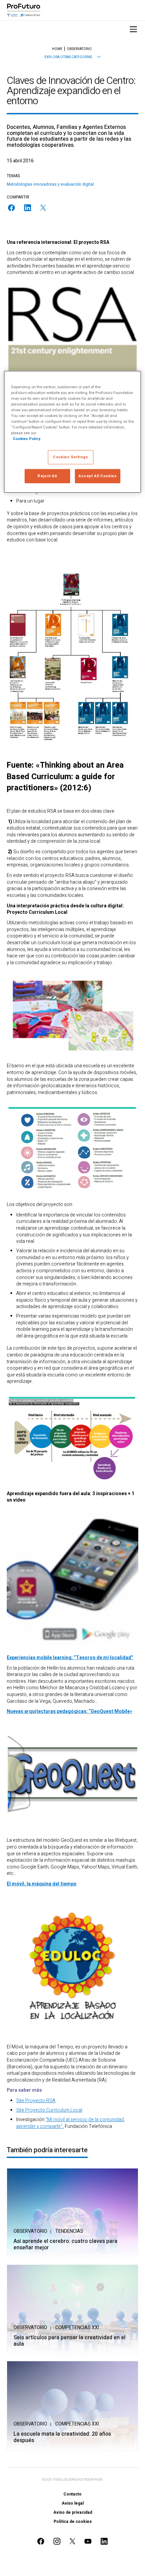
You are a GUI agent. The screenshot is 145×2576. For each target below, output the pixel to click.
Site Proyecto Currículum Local (49, 2110)
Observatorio (30, 2231)
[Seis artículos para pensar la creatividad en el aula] (72, 2309)
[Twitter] (43, 208)
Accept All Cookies (98, 476)
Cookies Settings (70, 457)
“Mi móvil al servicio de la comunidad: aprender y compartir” (70, 2123)
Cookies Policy (27, 439)
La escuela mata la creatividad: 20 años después (62, 2437)
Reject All (47, 476)
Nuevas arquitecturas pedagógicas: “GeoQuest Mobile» (69, 1711)
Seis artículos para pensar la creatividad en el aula (69, 2341)
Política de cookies (73, 2522)
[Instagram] (57, 2541)
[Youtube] (88, 2541)
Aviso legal (73, 2503)
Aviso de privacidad (73, 2512)
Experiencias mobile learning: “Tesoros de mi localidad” (70, 1658)
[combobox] (72, 57)
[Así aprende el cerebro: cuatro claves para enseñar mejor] (72, 2213)
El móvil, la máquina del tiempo (42, 1884)
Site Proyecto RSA (36, 2101)
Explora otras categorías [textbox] (68, 57)
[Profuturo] (24, 10)
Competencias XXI (77, 2328)
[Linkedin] (28, 208)
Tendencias (69, 2231)
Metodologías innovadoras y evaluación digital (50, 184)
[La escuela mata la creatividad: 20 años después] (72, 2406)
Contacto (72, 2494)
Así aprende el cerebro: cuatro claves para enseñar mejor (65, 2245)
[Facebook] (11, 208)
